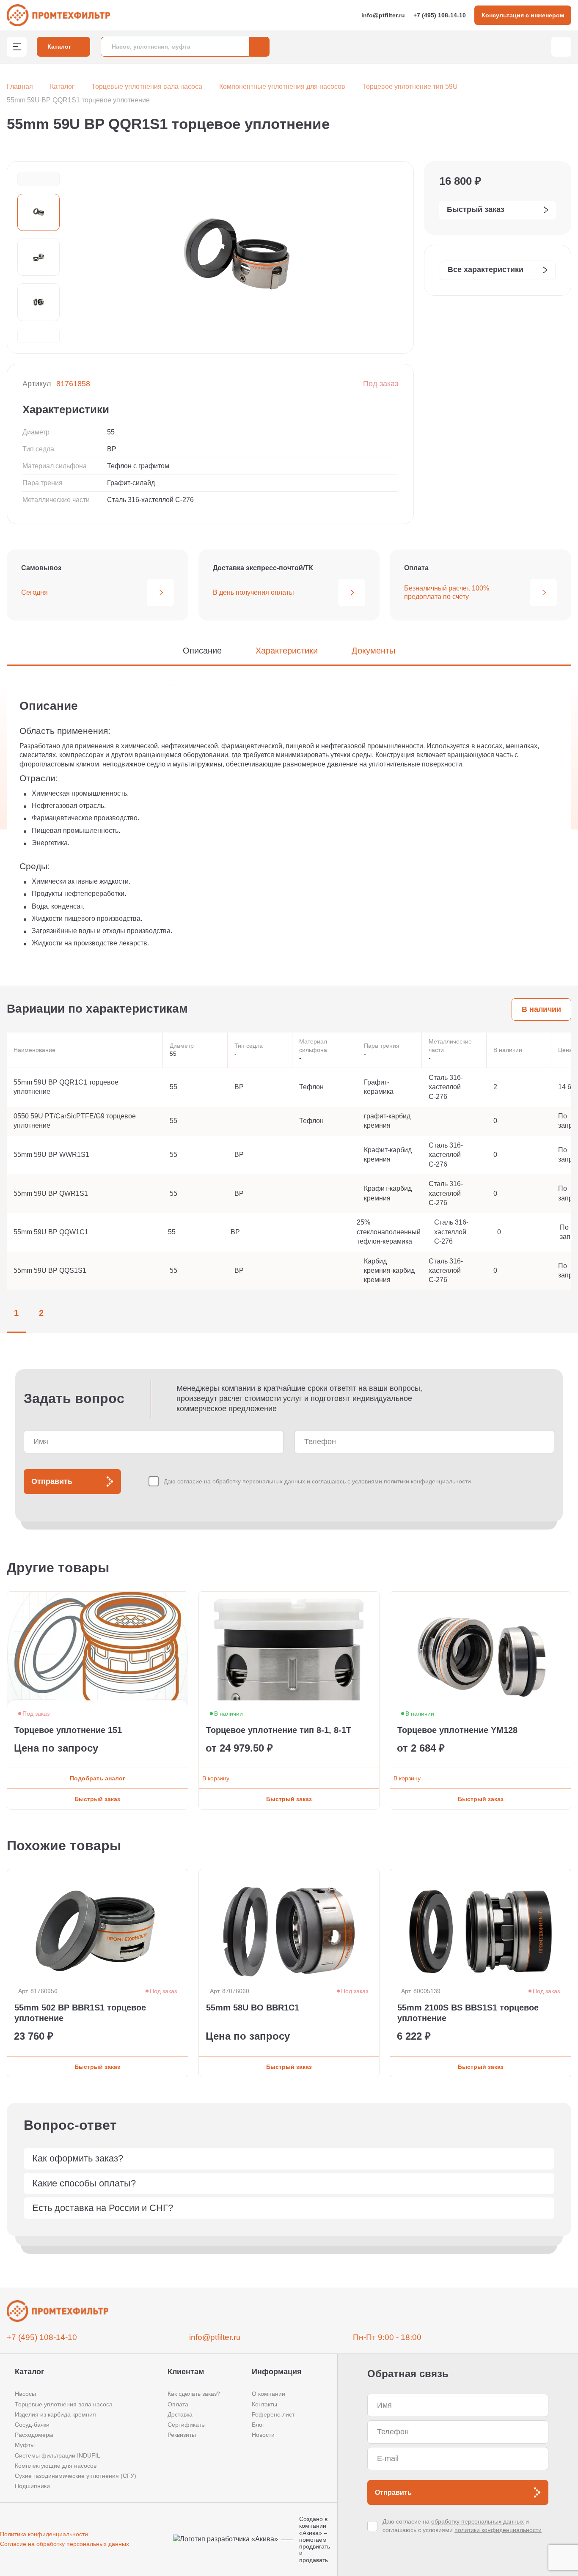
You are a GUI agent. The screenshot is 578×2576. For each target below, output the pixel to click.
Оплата (178, 2404)
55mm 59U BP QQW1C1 (51, 1232)
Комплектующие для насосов (56, 2466)
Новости (263, 2435)
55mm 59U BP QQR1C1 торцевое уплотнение (66, 1087)
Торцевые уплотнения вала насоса (147, 87)
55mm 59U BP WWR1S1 (51, 1155)
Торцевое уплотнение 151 (68, 1730)
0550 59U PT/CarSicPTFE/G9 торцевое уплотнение (75, 1121)
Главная (20, 87)
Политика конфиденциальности (44, 2534)
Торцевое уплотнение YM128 (457, 1730)
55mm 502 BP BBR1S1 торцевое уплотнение (80, 2013)
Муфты (25, 2445)
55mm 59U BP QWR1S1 (51, 1193)
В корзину (216, 1778)
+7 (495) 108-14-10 (440, 15)
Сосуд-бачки (32, 2425)
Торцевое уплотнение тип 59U (410, 87)
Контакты (264, 2404)
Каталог (62, 87)
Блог (258, 2425)
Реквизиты (182, 2435)
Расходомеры (34, 2435)
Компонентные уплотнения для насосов (282, 87)
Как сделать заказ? (194, 2394)
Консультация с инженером (523, 15)
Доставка (180, 2414)
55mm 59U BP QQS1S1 (50, 1270)
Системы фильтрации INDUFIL (58, 2455)
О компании (268, 2394)
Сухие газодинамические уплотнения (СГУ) (76, 2476)
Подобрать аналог (98, 1778)
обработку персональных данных (259, 1481)
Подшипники (32, 2486)
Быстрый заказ (97, 1799)
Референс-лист (273, 2414)
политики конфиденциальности (427, 1481)
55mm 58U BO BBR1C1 (253, 2008)
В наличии (541, 1009)
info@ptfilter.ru (383, 15)
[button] (39, 179)
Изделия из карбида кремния (55, 2414)
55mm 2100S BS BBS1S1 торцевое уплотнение (468, 2013)
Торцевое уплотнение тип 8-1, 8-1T (279, 1730)
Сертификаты (187, 2425)
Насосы (25, 2394)
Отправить (52, 1481)
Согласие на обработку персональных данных (65, 2544)
